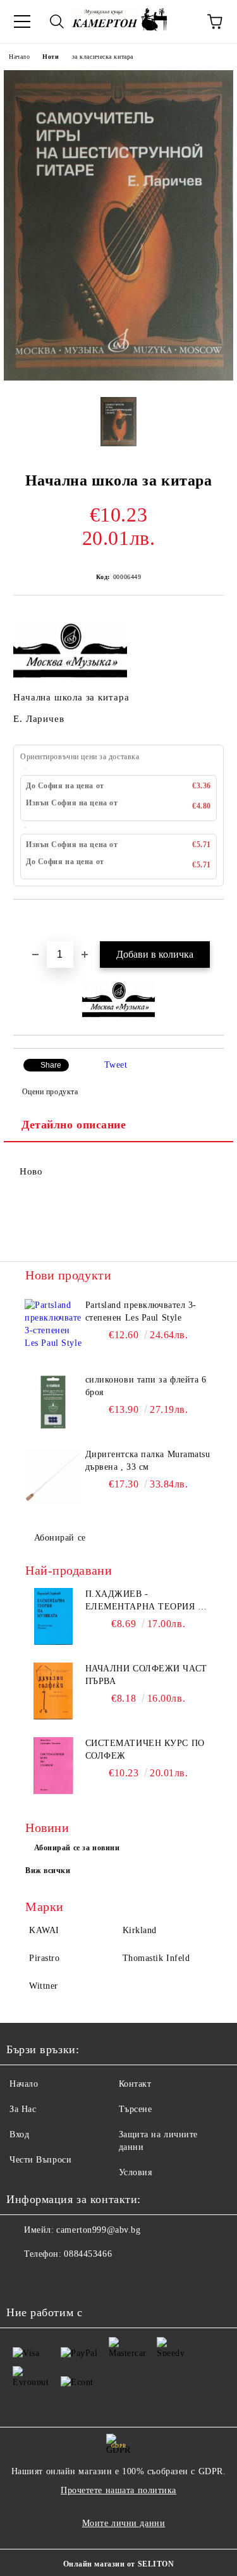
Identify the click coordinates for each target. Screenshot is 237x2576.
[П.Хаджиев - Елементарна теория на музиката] (53, 1616)
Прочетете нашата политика (118, 2490)
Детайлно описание (74, 1125)
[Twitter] (51, 2280)
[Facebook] (23, 2280)
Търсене (136, 2109)
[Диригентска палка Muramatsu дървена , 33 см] (53, 1477)
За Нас (23, 2109)
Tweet (116, 1065)
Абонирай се (60, 1538)
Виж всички (48, 1871)
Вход (19, 2134)
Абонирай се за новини (77, 1848)
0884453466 (88, 2254)
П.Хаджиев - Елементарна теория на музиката (149, 1601)
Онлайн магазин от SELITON (119, 2564)
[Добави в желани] (215, 921)
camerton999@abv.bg (98, 2230)
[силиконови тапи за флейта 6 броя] (53, 1402)
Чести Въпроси (40, 2160)
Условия (136, 2172)
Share (51, 1065)
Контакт (135, 2084)
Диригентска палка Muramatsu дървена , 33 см (148, 1461)
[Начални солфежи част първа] (53, 1691)
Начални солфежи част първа (146, 1675)
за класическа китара (103, 57)
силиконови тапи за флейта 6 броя (146, 1386)
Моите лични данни (124, 2523)
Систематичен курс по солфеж (145, 1749)
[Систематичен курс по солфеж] (53, 1766)
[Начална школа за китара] (118, 378)
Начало (19, 57)
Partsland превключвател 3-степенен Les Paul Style (141, 1311)
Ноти (51, 57)
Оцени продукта (50, 1092)
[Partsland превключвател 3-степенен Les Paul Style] (53, 1328)
